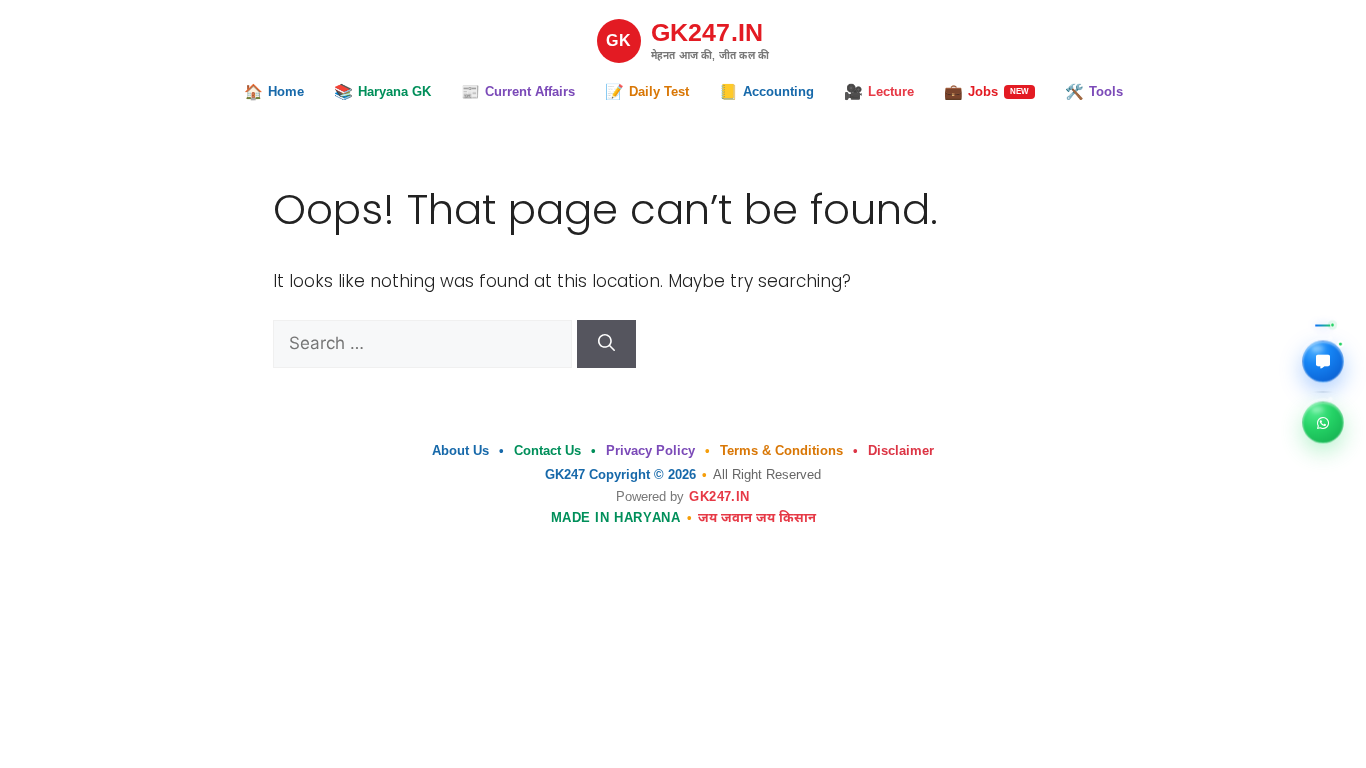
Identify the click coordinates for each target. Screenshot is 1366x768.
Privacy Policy (650, 450)
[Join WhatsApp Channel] (1323, 422)
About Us (460, 450)
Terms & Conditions (781, 450)
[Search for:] (425, 343)
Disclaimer (901, 450)
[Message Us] (1323, 361)
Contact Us (547, 450)
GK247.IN (719, 496)
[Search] (606, 344)
